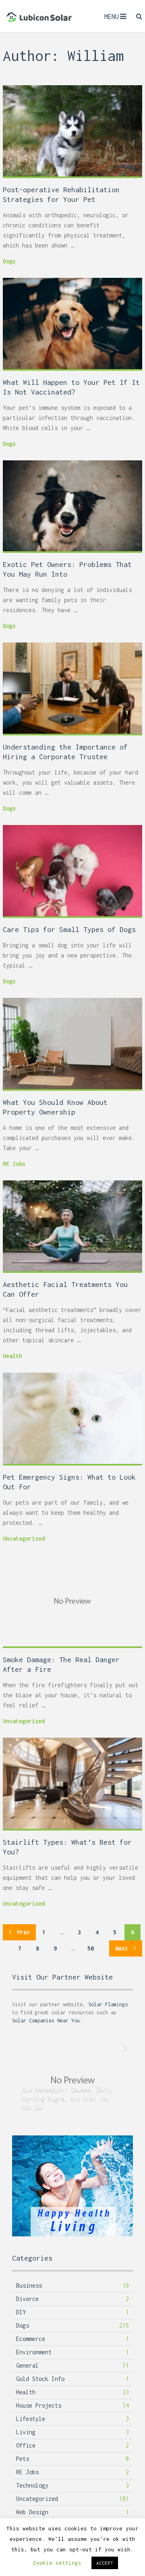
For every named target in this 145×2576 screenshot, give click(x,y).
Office (26, 2445)
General (27, 2365)
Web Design (32, 2512)
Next (123, 1948)
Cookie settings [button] (57, 2563)
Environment (34, 2352)
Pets (23, 2459)
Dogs (9, 261)
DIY (21, 2312)
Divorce (27, 2299)
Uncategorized (24, 1538)
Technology (32, 2485)
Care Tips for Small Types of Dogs (69, 929)
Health (12, 1356)
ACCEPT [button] (105, 2563)
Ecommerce (31, 2339)
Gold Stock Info (40, 2379)
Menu (112, 17)
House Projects (39, 2405)
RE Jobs (14, 1164)
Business (29, 2285)
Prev (22, 1932)
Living (26, 2432)
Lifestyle (31, 2419)
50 (91, 1948)
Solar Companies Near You (46, 2021)
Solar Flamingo (108, 2004)
